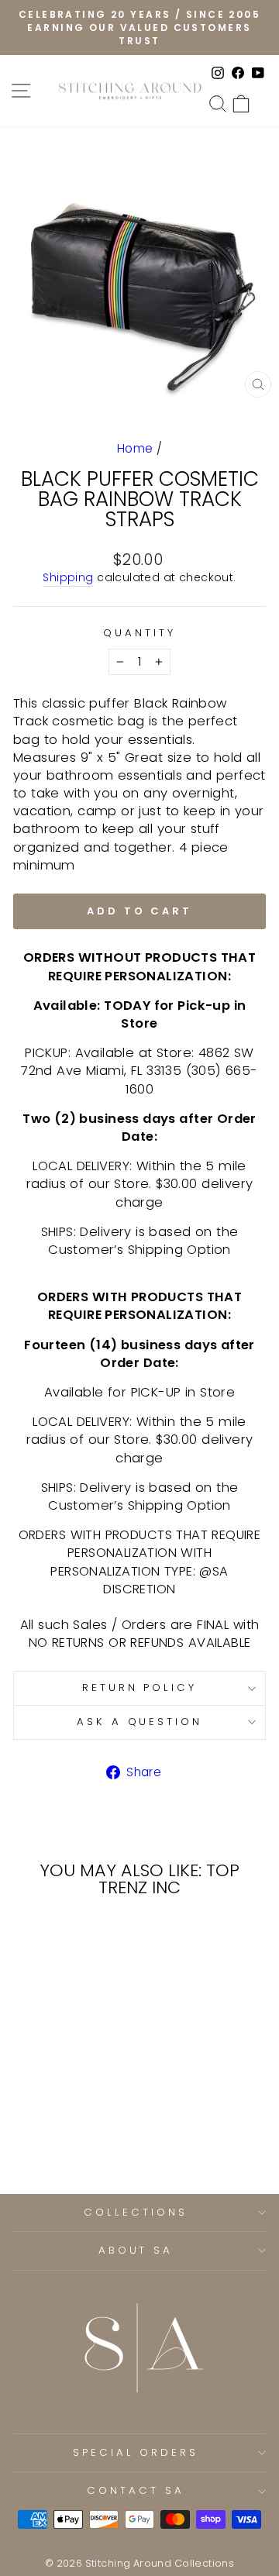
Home (135, 448)
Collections (136, 2212)
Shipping (68, 578)
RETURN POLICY (140, 1687)
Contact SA (136, 2490)
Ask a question (140, 1722)
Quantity (139, 633)
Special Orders (136, 2452)
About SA (136, 2250)
